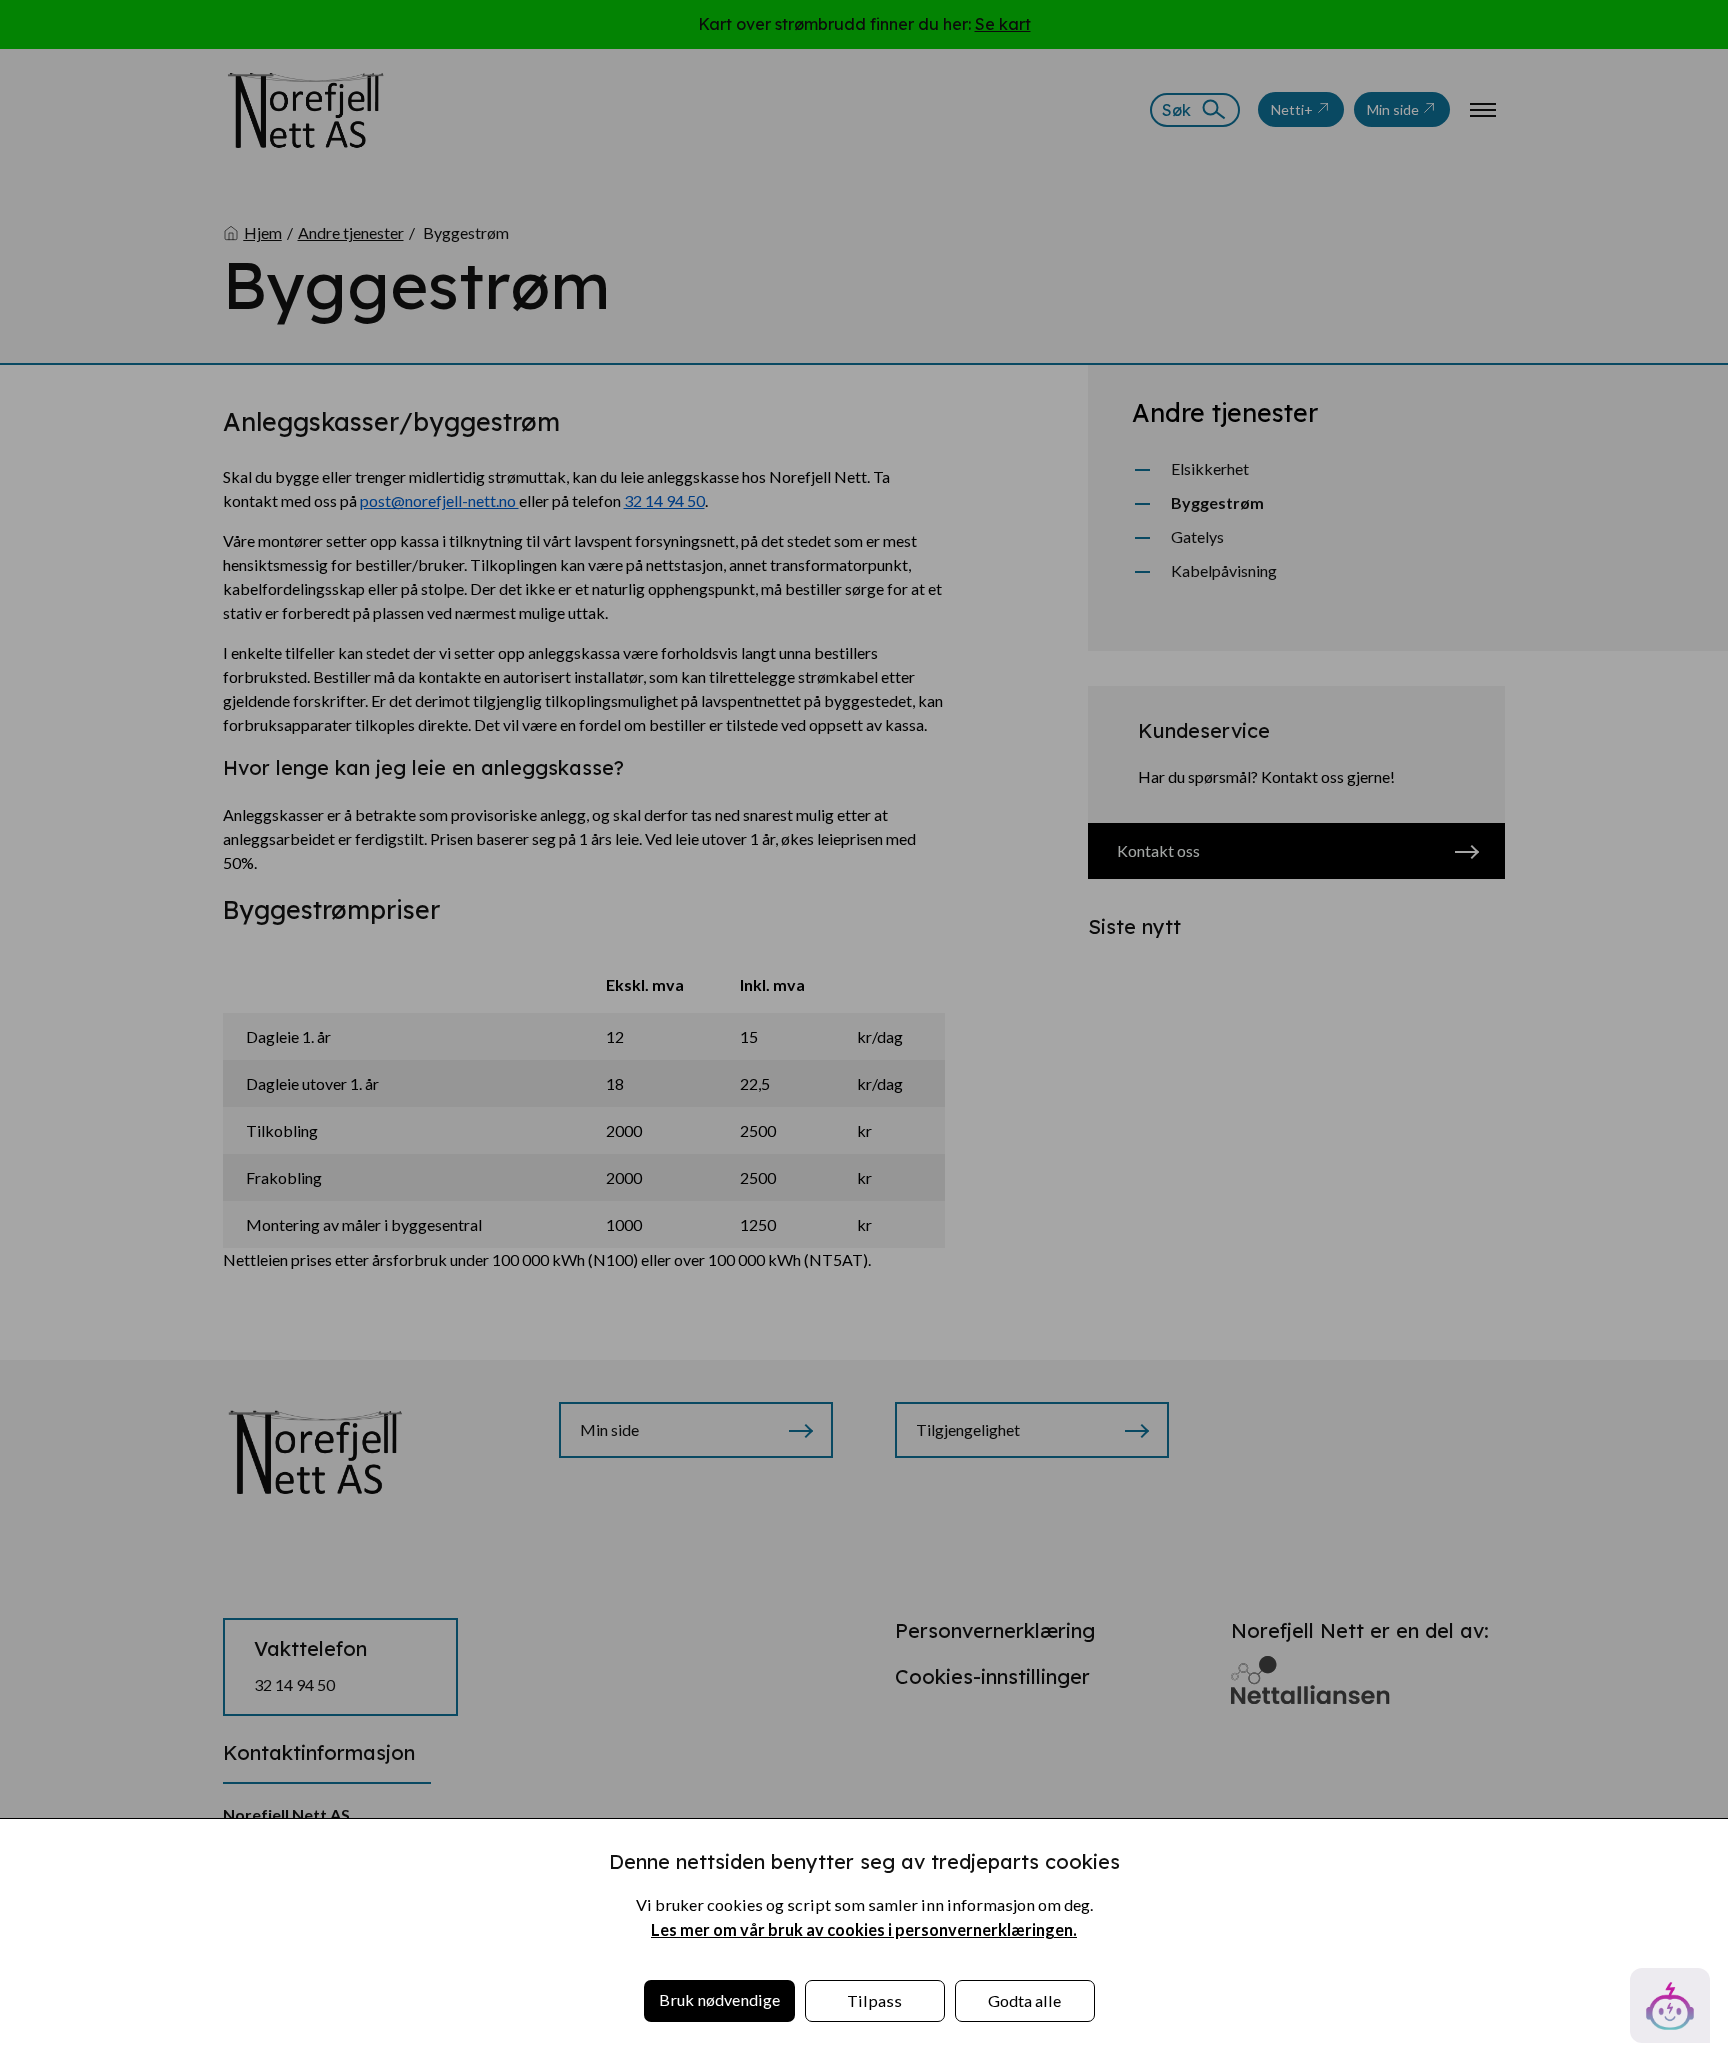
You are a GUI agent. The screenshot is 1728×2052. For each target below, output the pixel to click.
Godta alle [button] (1024, 2000)
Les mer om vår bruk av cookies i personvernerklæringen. (864, 1929)
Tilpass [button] (874, 2000)
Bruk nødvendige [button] (719, 1999)
